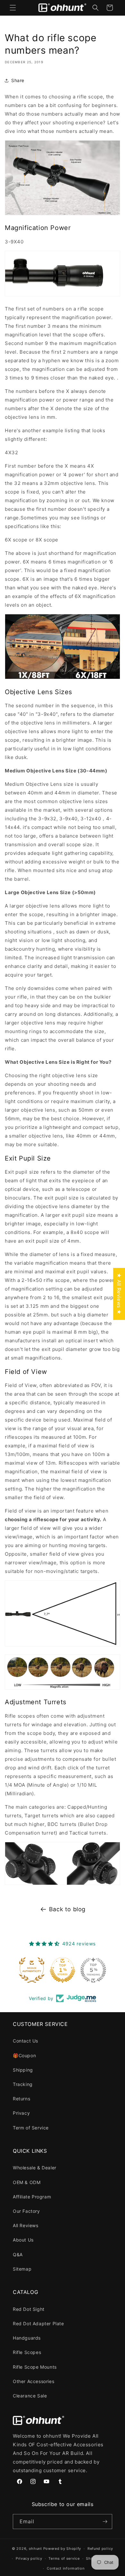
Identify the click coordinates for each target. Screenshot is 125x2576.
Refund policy (100, 2549)
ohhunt (35, 2549)
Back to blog (67, 1909)
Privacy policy (29, 2558)
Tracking (23, 2084)
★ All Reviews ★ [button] (119, 1294)
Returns (21, 2099)
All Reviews (26, 2225)
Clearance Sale (30, 2396)
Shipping (23, 2070)
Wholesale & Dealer (35, 2168)
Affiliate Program (32, 2197)
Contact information (66, 2568)
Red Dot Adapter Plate (38, 2323)
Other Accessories (33, 2381)
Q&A (18, 2254)
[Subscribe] (105, 2522)
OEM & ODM (27, 2182)
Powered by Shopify (62, 2549)
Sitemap (22, 2269)
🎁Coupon (24, 2055)
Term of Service (31, 2128)
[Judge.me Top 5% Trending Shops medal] (93, 1970)
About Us (23, 2240)
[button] (13, 8)
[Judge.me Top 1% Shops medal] (63, 1970)
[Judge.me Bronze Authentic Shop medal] (32, 1970)
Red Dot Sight (29, 2309)
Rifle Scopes (27, 2352)
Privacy (21, 2113)
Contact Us (25, 2041)
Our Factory (26, 2211)
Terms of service (64, 2558)
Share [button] (18, 80)
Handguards (27, 2338)
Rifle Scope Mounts (35, 2367)
